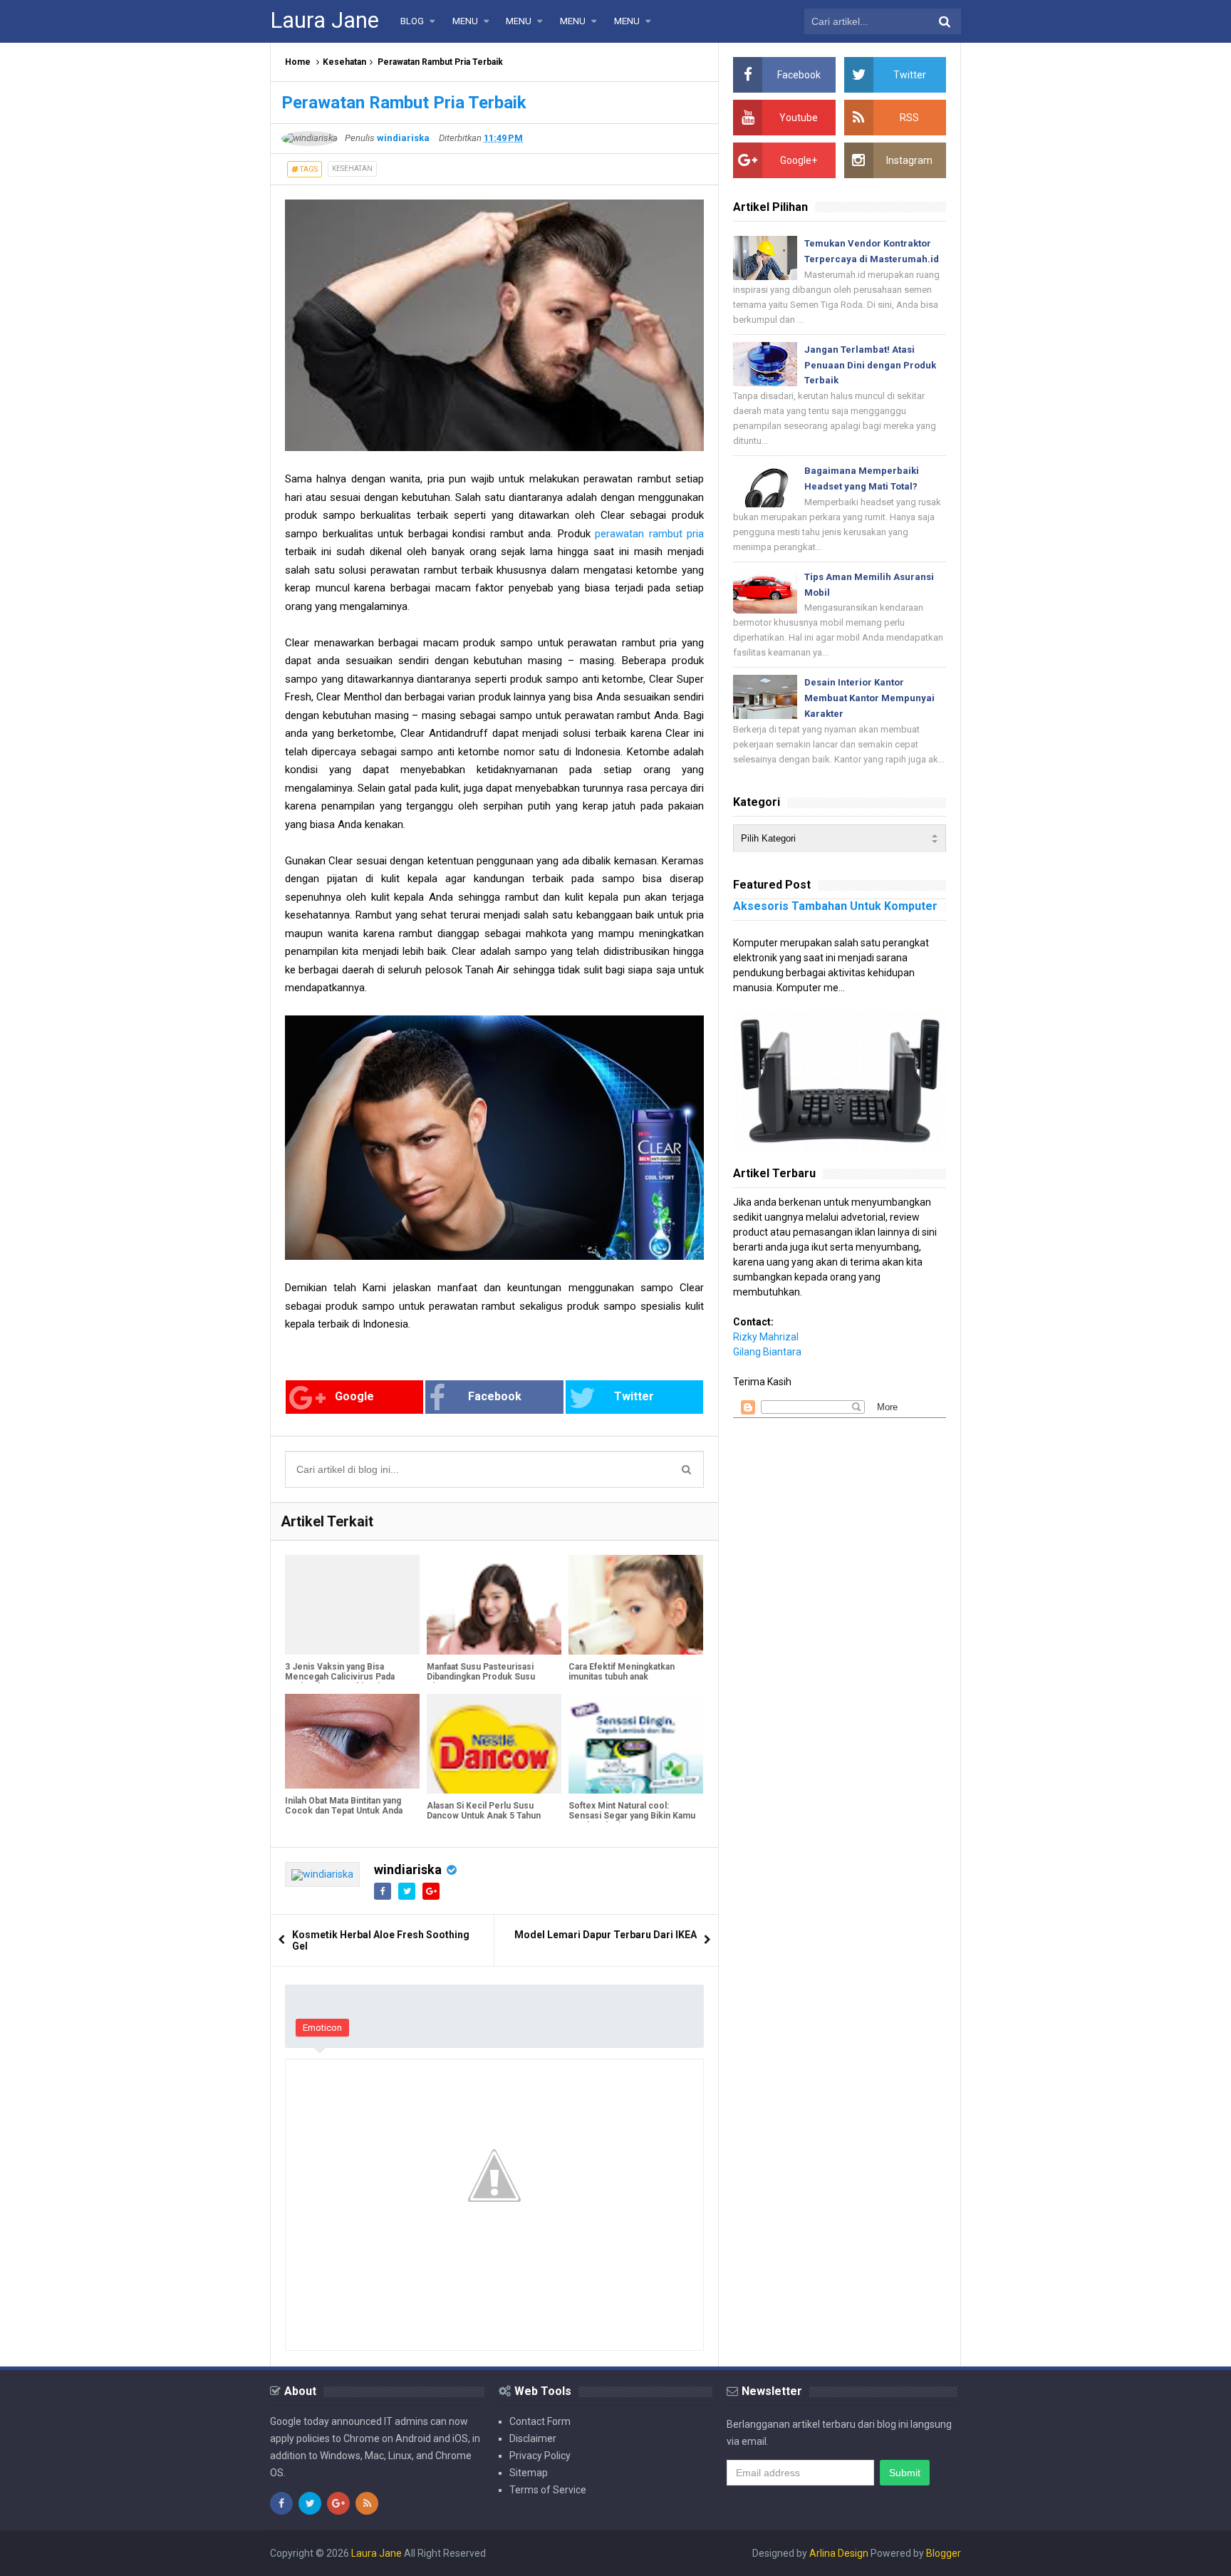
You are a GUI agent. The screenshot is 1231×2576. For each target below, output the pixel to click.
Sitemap (529, 2473)
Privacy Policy (540, 2456)
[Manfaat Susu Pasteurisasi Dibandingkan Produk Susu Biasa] (494, 1605)
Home (298, 62)
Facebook (495, 1396)
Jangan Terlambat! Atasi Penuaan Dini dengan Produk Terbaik (870, 365)
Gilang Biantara (767, 1352)
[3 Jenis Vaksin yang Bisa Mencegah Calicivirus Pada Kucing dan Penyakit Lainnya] (352, 1605)
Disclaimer (533, 2438)
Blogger (944, 2553)
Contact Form (540, 2421)
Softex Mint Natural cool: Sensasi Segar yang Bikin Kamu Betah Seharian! (632, 1816)
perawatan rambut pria (649, 534)
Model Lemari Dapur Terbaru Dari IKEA (606, 1935)
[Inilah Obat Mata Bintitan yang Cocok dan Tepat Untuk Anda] (352, 1741)
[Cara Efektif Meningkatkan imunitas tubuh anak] (636, 1605)
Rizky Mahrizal (766, 1337)
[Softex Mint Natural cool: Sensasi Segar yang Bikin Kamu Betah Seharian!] (636, 1744)
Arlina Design (839, 2553)
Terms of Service (548, 2490)
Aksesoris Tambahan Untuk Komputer (835, 906)
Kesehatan (344, 62)
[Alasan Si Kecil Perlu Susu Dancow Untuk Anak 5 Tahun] (494, 1744)
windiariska (408, 1869)
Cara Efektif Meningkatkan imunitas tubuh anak (622, 1672)
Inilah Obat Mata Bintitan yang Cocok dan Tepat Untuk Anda (344, 1806)
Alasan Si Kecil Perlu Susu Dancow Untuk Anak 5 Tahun (484, 1811)
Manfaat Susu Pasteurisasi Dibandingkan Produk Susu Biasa (481, 1677)
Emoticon (322, 2028)
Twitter (634, 1396)
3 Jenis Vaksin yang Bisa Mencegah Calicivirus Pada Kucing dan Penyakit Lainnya (342, 1677)
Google (354, 1396)
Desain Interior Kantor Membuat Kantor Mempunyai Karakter (869, 698)
